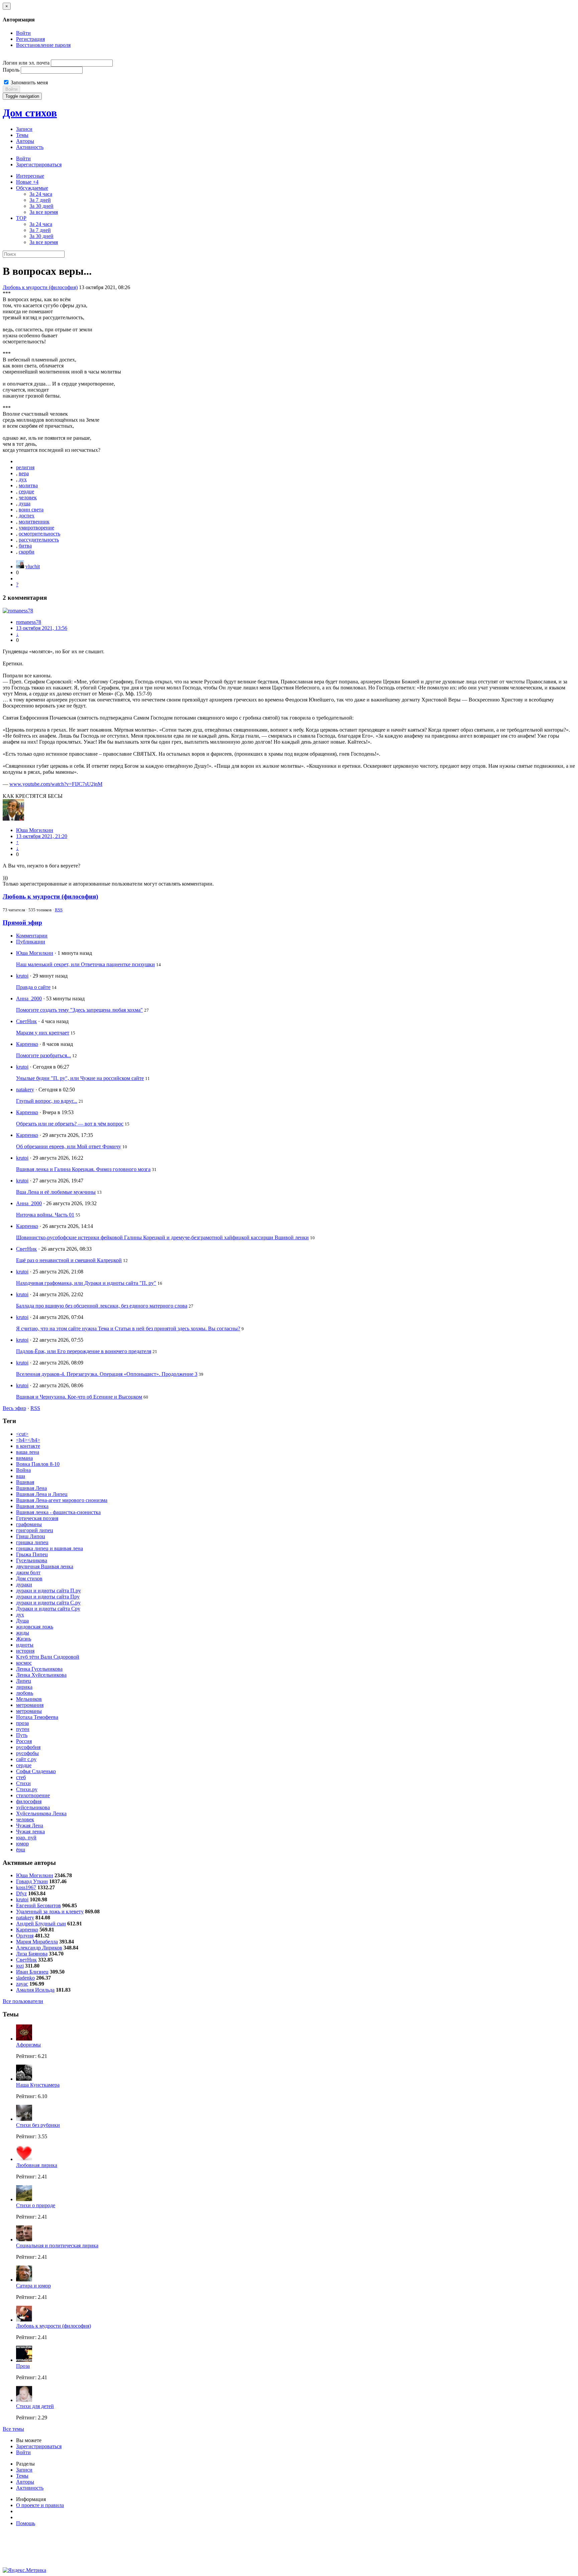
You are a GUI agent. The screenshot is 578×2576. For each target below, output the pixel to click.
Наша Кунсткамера (38, 2085)
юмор (22, 1844)
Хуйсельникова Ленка (41, 1813)
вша (21, 1476)
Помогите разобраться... (43, 1055)
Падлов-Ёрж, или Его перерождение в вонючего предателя (84, 1351)
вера (24, 473)
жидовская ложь (35, 1627)
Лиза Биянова (32, 1954)
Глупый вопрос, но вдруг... (47, 1101)
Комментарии (32, 936)
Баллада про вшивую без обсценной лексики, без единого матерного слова (102, 1306)
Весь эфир (14, 1408)
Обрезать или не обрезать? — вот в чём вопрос (70, 1124)
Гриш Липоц (31, 1536)
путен (23, 1729)
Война (23, 1470)
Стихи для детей (35, 2406)
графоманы (29, 1524)
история (25, 1651)
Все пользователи (23, 2001)
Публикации (31, 942)
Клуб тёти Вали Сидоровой (48, 1657)
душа (25, 504)
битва (25, 546)
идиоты (25, 1645)
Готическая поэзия (37, 1518)
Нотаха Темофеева (37, 1717)
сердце (26, 491)
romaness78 (29, 622)
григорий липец (35, 1530)
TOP (21, 218)
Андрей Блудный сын (41, 1924)
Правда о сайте (33, 987)
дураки (24, 1585)
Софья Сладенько (36, 1771)
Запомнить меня (29, 82)
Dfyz (21, 1893)
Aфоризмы (28, 2045)
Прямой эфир (22, 923)
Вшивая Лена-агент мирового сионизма (62, 1500)
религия (25, 467)
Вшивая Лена (31, 1488)
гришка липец (32, 1542)
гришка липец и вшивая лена (50, 1548)
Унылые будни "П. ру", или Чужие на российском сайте (80, 1078)
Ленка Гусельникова (39, 1669)
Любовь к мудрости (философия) (40, 287)
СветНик (26, 1021)
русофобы (27, 1753)
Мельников (29, 1699)
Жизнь (24, 1639)
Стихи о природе (36, 2205)
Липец (24, 1681)
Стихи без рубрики (38, 2125)
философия (29, 1801)
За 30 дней (41, 206)
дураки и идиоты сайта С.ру (48, 1603)
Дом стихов (30, 113)
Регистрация (30, 39)
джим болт (28, 1572)
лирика (24, 1687)
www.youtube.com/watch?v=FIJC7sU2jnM (56, 784)
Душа (22, 1621)
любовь (25, 1693)
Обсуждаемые (32, 188)
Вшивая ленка (32, 1506)
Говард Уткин (32, 1881)
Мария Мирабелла (37, 1942)
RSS (59, 910)
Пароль (11, 70)
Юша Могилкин (35, 830)
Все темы (13, 2429)
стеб (21, 1777)
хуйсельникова (33, 1807)
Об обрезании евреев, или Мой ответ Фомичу (69, 1146)
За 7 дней (40, 200)
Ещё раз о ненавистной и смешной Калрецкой (69, 1260)
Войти (23, 33)
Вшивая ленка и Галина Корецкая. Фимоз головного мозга (83, 1169)
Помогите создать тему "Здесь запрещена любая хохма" (79, 1010)
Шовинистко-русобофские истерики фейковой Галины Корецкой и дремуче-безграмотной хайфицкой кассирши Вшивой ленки (162, 1237)
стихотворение (33, 1795)
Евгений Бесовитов (38, 1905)
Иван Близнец (32, 1972)
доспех (27, 516)
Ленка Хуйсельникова (41, 1675)
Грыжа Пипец (32, 1554)
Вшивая (25, 1482)
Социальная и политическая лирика (57, 2246)
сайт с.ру (26, 1759)
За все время (44, 212)
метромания (30, 1705)
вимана (24, 1458)
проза (22, 1723)
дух (23, 479)
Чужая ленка (30, 1832)
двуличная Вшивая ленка (45, 1566)
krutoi (22, 976)
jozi (20, 1966)
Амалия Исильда (35, 1990)
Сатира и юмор (33, 2286)
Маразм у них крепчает (43, 1033)
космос (24, 1663)
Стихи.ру (27, 1789)
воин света (31, 510)
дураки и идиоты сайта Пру (48, 1597)
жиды (23, 1633)
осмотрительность (39, 534)
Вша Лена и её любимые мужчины (56, 1192)
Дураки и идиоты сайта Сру (48, 1609)
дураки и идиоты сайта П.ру (49, 1591)
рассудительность (39, 540)
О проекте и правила (40, 2505)
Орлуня (25, 1936)
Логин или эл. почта (26, 63)
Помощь (26, 2523)
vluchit (33, 566)
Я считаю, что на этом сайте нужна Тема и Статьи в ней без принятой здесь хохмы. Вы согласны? (128, 1328)
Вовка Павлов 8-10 (38, 1464)
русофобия (28, 1747)
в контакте (28, 1446)
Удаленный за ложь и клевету (50, 1912)
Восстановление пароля (43, 45)
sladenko (25, 1978)
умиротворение (36, 528)
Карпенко (27, 1044)
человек (28, 497)
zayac (22, 1984)
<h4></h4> (28, 1440)
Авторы (25, 141)
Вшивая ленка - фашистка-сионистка (58, 1512)
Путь (22, 1735)
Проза (23, 2366)
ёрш (21, 1850)
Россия (24, 1741)
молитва (28, 485)
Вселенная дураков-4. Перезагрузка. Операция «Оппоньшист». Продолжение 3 (107, 1374)
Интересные (30, 176)
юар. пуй (26, 1838)
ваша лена (28, 1452)
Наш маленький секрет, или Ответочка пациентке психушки (85, 964)
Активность (30, 147)
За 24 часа (41, 194)
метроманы (29, 1711)
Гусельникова (32, 1560)
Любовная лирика (37, 2165)
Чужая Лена (30, 1825)
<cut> (22, 1434)
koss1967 (26, 1887)
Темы (22, 135)
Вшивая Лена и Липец (42, 1494)
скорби (27, 552)
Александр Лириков (39, 1948)
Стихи (23, 1783)
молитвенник (34, 522)
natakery (25, 1090)
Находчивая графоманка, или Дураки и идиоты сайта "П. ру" (86, 1283)
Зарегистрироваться (39, 164)
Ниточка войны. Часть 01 (45, 1215)
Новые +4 (27, 182)
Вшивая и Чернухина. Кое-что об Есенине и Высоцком (79, 1397)
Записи (24, 129)
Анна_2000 (29, 999)
